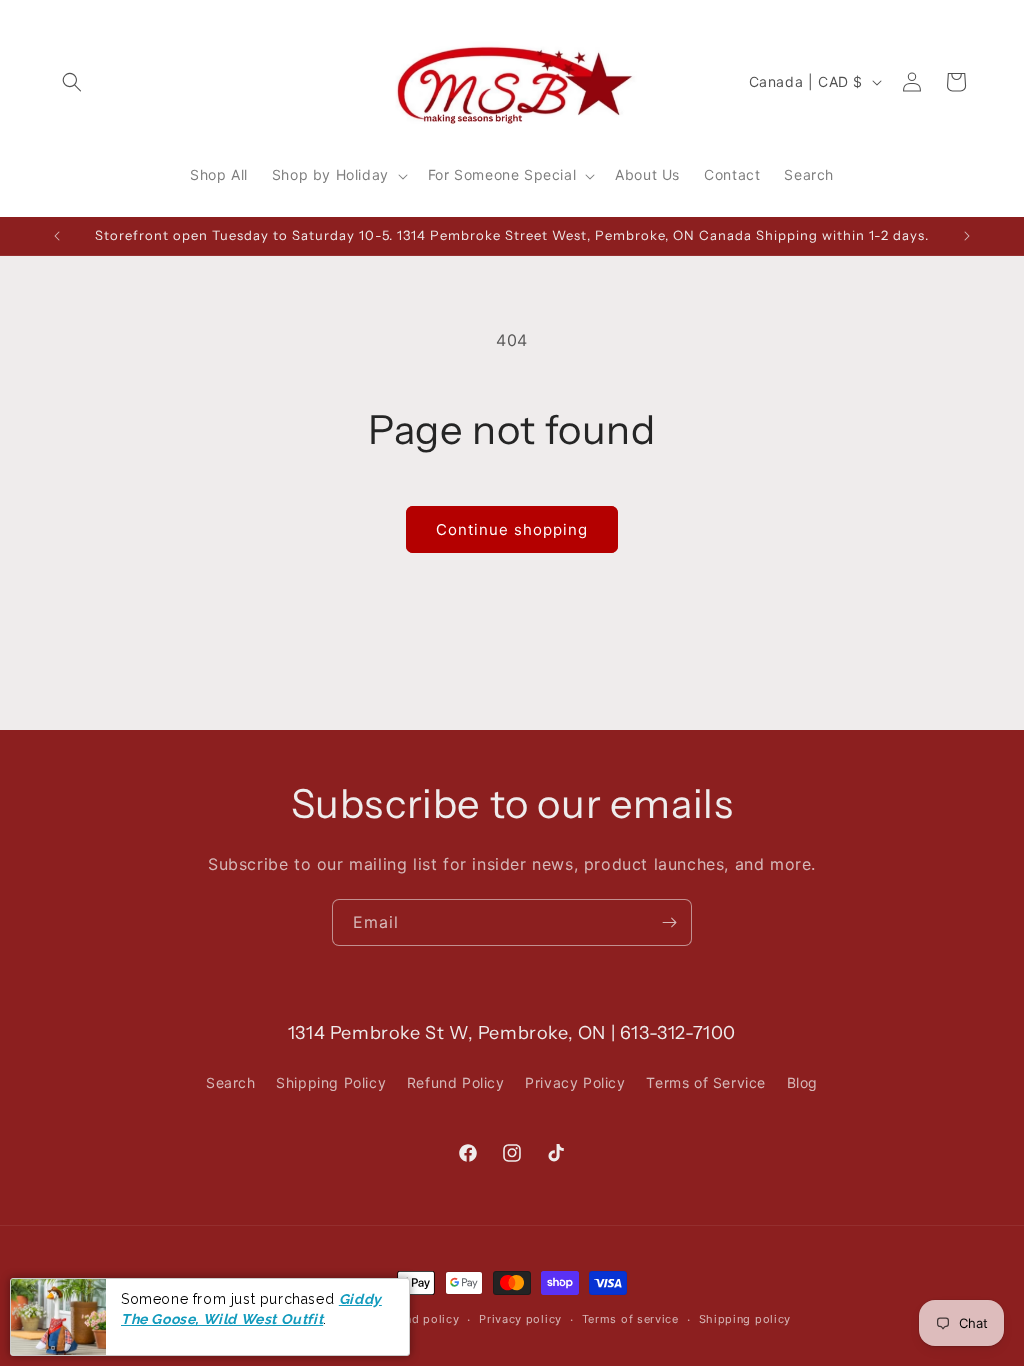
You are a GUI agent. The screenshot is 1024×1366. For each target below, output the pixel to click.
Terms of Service (706, 1082)
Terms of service (630, 1319)
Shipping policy (745, 1319)
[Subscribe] (669, 922)
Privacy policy (520, 1319)
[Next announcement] (967, 236)
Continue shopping (512, 529)
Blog (802, 1082)
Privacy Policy (575, 1082)
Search (231, 1082)
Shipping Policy (331, 1082)
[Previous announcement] (57, 236)
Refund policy (419, 1319)
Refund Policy (456, 1082)
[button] (72, 82)
